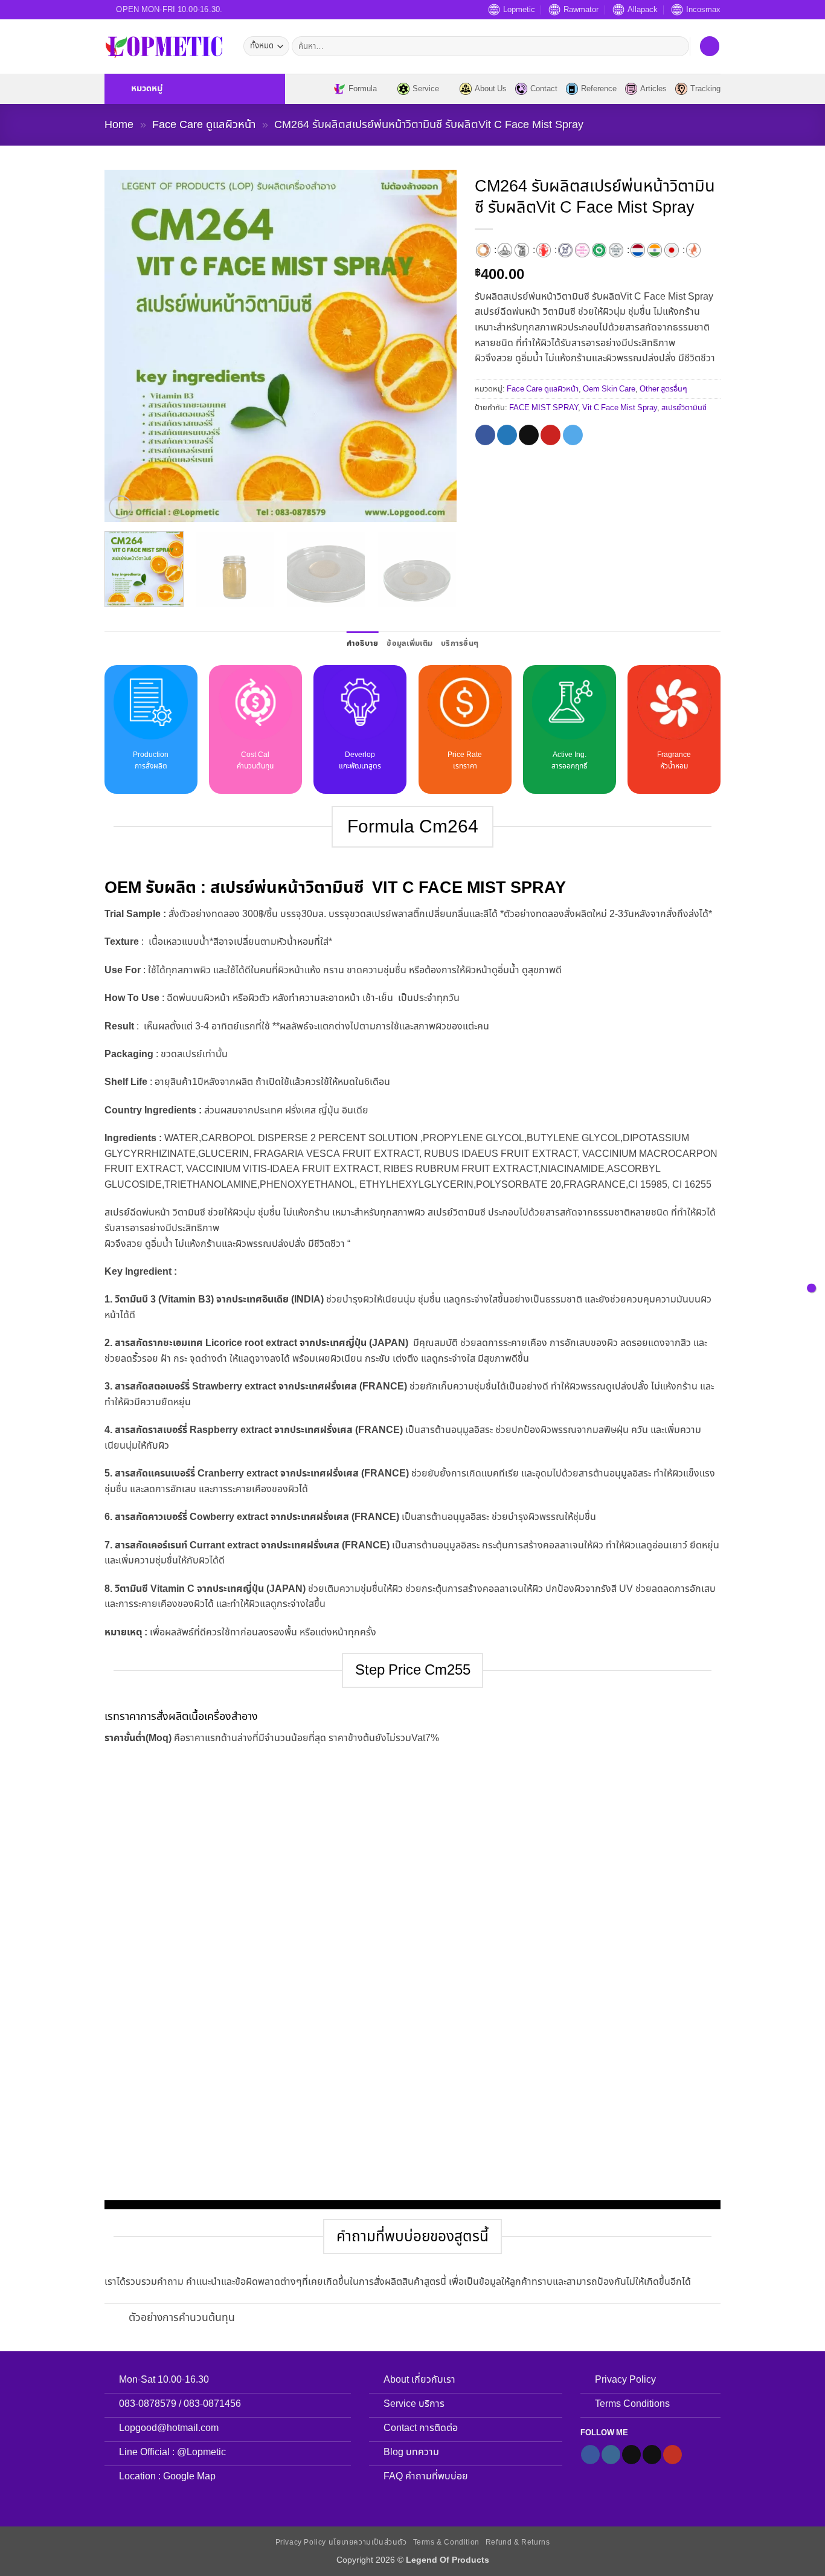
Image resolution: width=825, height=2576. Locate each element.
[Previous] (127, 346)
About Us (491, 89)
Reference (599, 89)
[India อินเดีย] (655, 250)
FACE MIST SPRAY (544, 408)
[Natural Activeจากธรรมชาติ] (599, 250)
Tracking (705, 89)
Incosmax (703, 10)
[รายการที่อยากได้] (710, 46)
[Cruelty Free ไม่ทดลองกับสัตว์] (565, 250)
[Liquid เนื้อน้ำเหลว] (505, 250)
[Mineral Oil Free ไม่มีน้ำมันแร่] (582, 250)
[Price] (811, 1288)
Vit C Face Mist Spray (620, 408)
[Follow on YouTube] (673, 2455)
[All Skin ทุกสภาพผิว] (483, 250)
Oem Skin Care (609, 389)
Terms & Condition (446, 2542)
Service (426, 89)
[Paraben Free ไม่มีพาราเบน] (616, 250)
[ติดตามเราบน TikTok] (631, 2455)
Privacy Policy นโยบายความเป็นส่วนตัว (341, 2542)
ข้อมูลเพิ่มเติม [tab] (409, 643)
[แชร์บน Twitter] (507, 435)
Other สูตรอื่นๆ (663, 389)
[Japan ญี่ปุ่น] (672, 250)
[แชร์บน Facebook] (485, 435)
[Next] (434, 346)
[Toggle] (116, 2320)
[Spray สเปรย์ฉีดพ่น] (522, 250)
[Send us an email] (652, 2455)
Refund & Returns (518, 2542)
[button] (195, 89)
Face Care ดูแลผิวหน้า (204, 124)
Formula (363, 89)
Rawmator (581, 10)
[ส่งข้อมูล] (677, 47)
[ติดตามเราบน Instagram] (611, 2455)
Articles (653, 89)
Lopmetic (519, 10)
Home (119, 124)
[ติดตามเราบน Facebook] (590, 2455)
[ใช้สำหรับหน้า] (693, 250)
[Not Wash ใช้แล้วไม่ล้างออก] (544, 250)
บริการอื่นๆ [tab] (460, 643)
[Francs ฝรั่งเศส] (638, 250)
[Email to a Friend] (529, 435)
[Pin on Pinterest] (551, 435)
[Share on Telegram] (573, 435)
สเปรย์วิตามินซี (684, 408)
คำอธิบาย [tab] (363, 643)
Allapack (643, 10)
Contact (544, 89)
